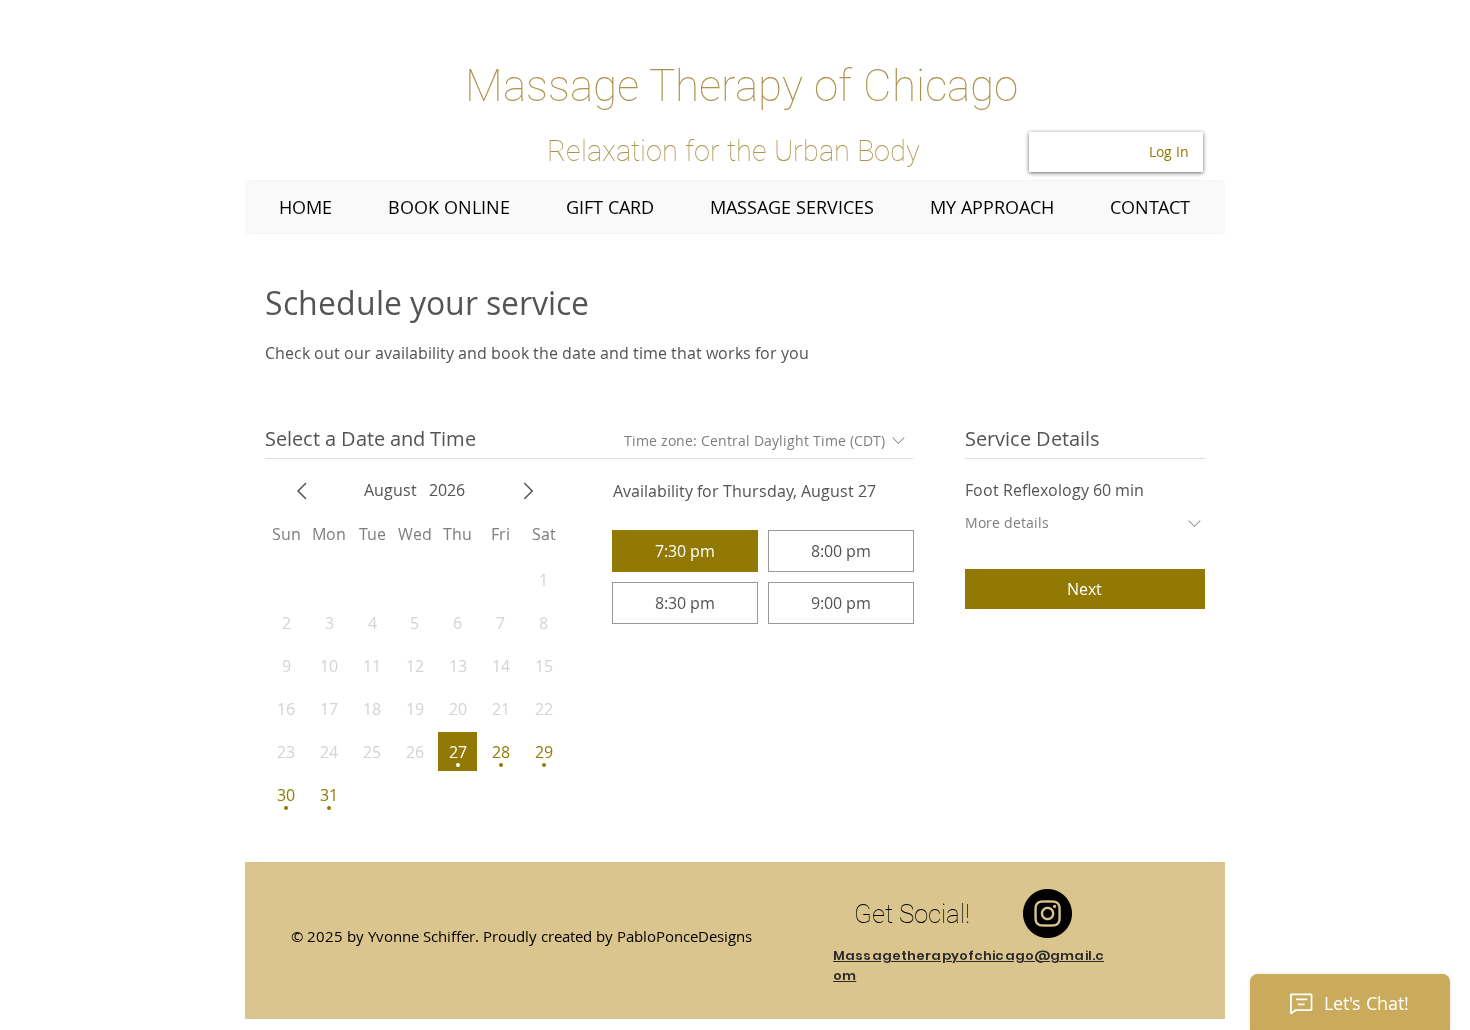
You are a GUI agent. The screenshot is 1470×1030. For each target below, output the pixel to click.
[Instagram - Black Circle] (1047, 913)
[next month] (528, 491)
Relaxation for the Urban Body (733, 151)
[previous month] (302, 491)
